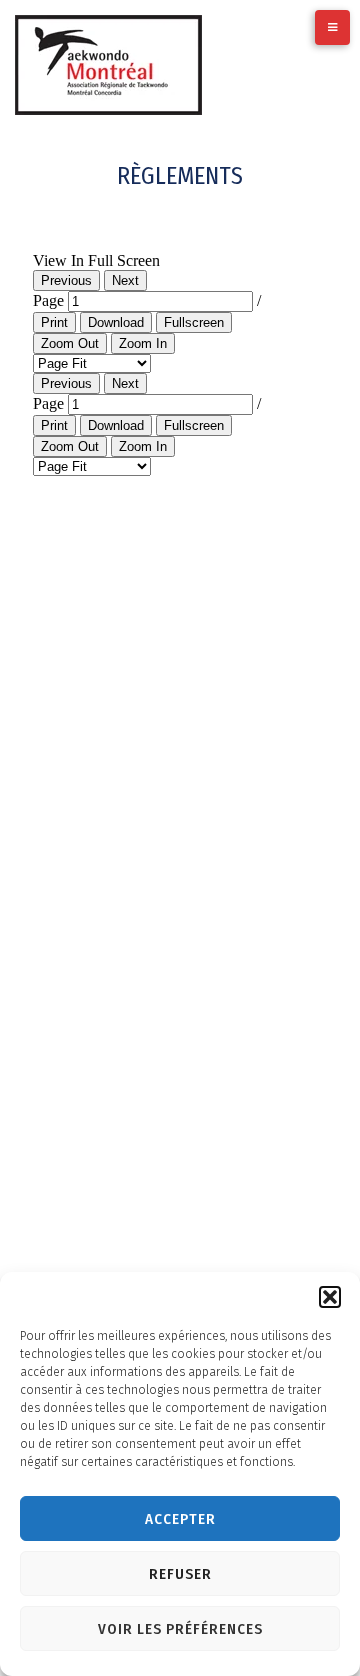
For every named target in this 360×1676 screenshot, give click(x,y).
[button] (330, 1297)
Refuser (180, 1574)
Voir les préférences (180, 1629)
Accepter (180, 1519)
